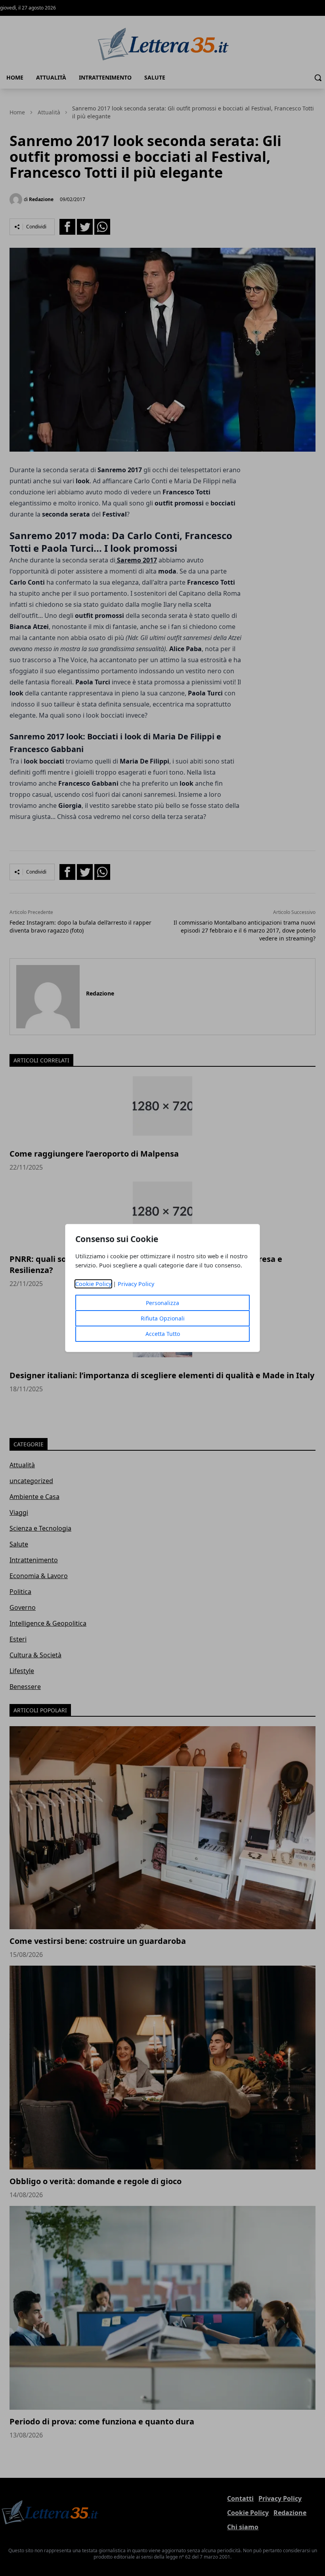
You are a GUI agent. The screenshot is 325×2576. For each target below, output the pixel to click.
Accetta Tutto (163, 1334)
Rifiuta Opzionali (163, 1318)
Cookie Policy (93, 1284)
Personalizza (162, 1303)
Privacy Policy (136, 1284)
